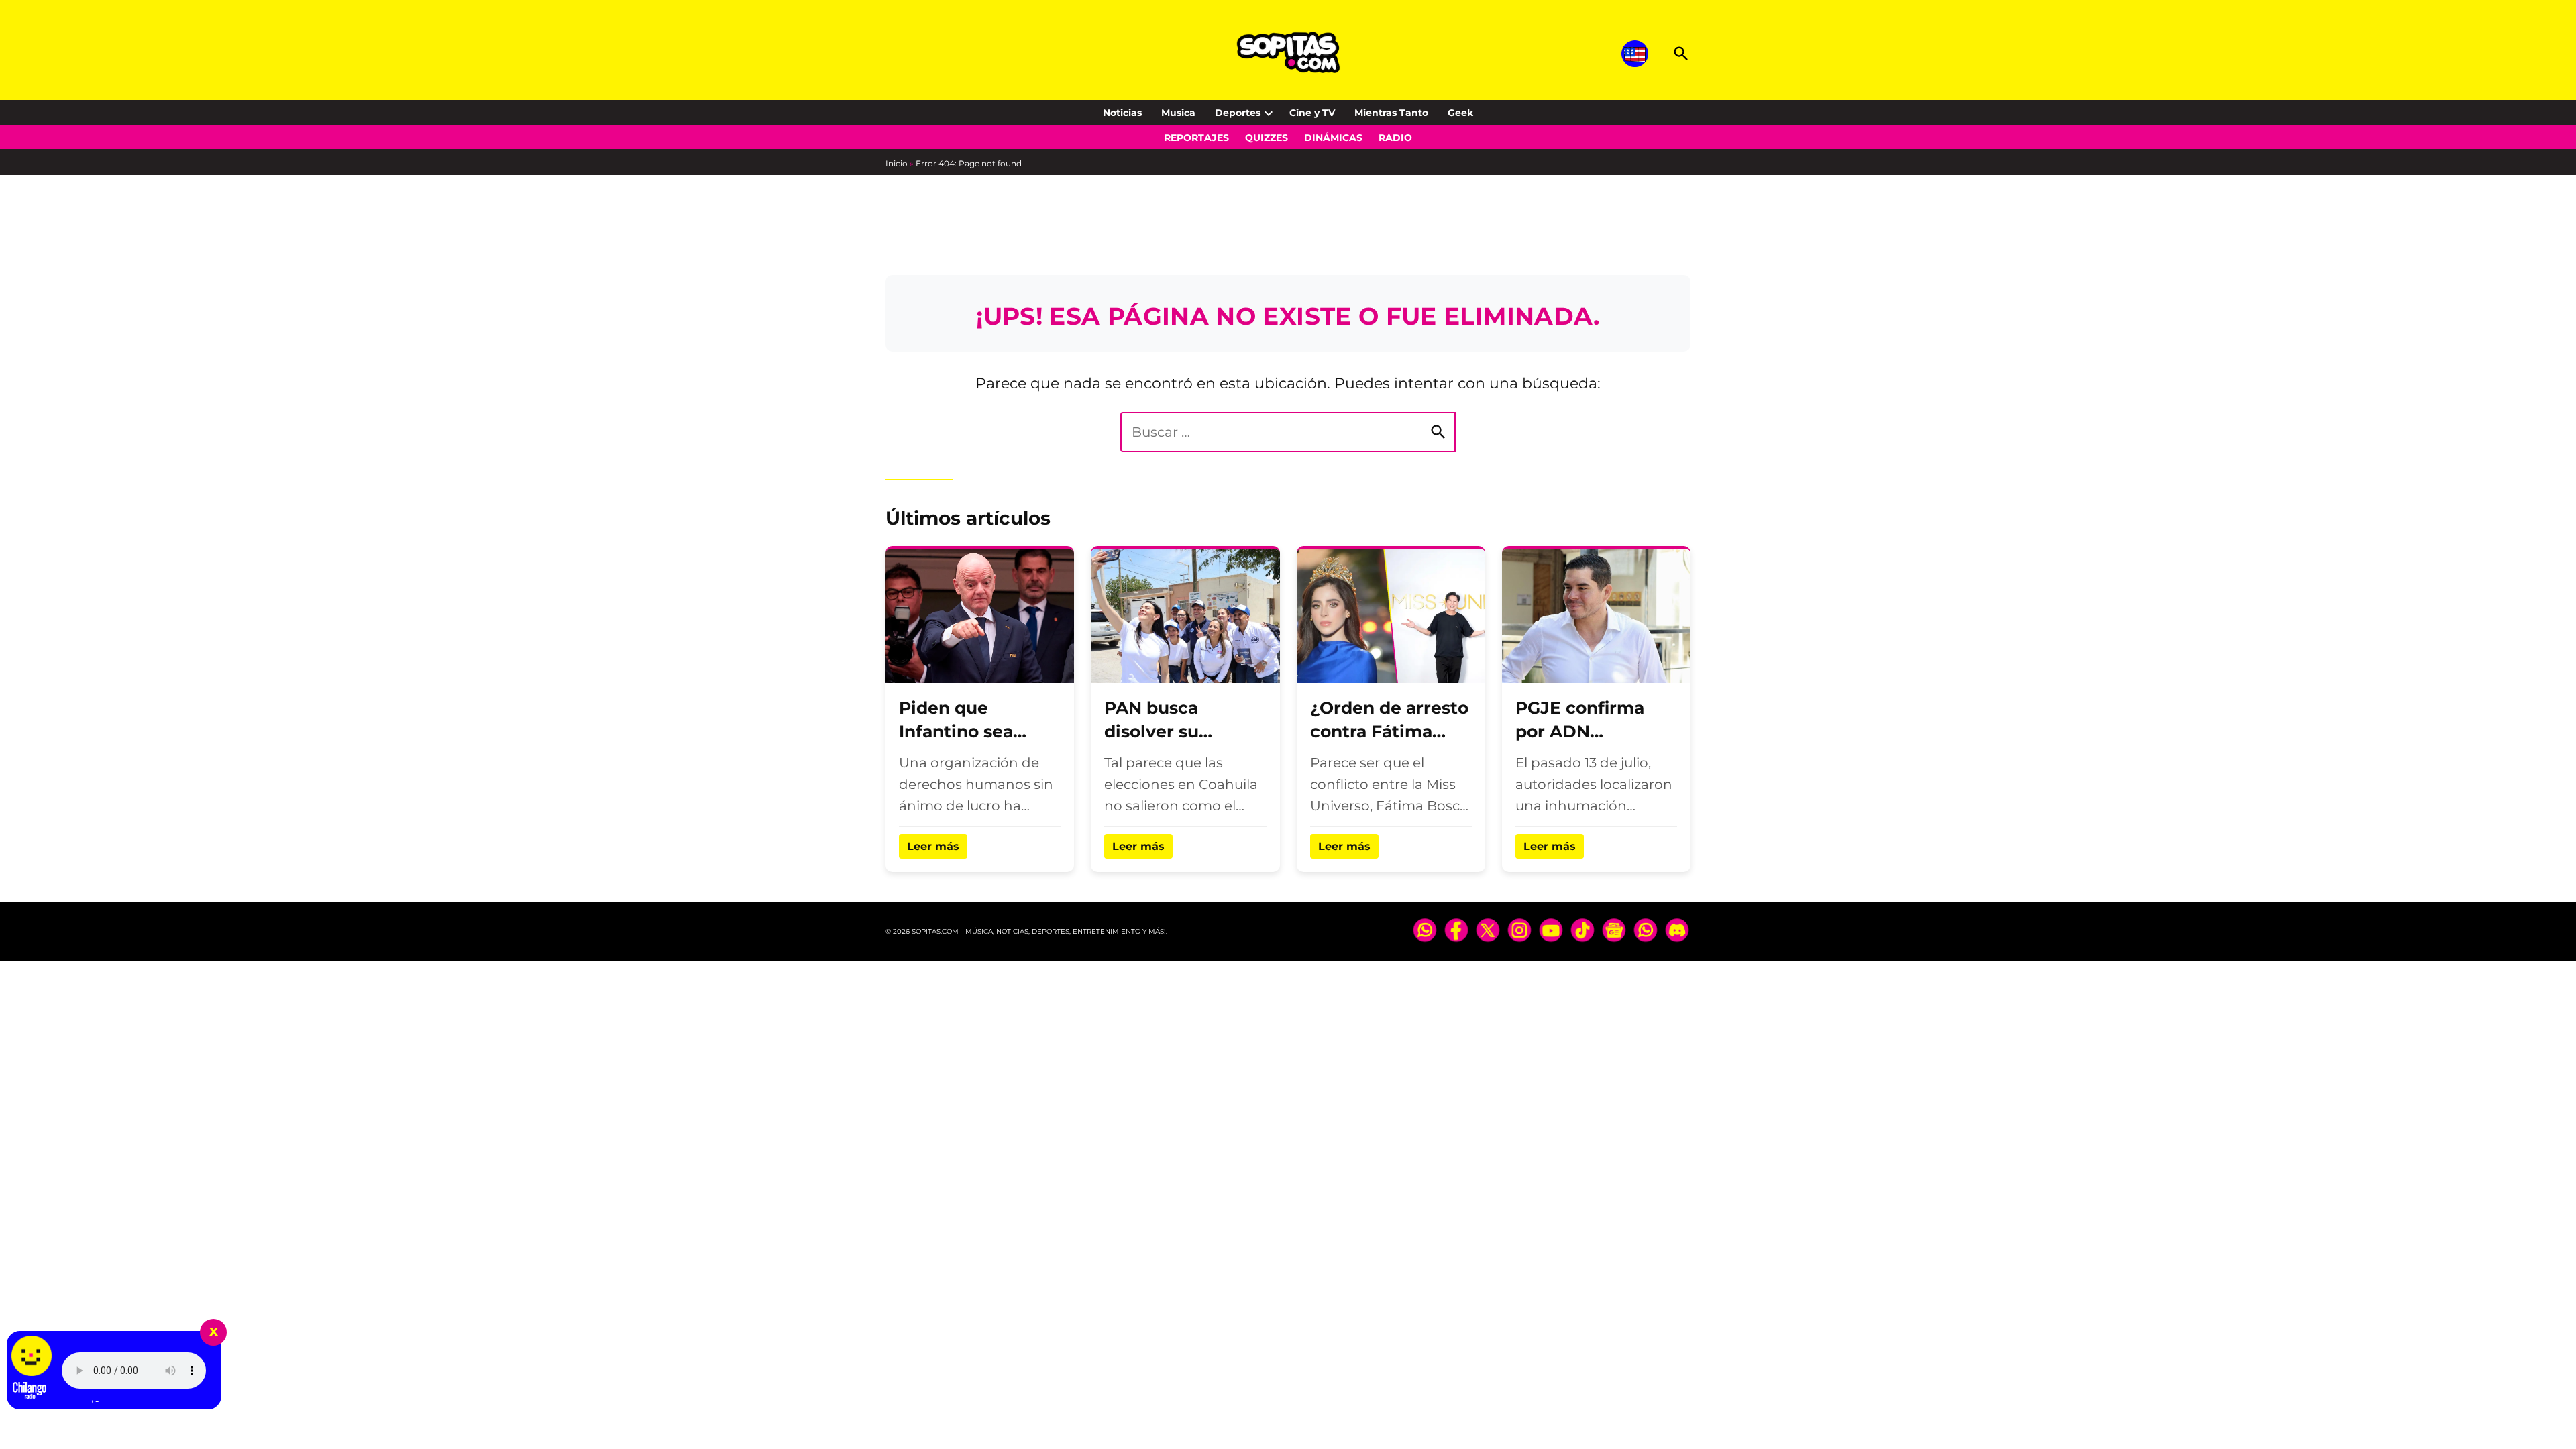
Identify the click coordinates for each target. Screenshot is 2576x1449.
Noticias (1122, 113)
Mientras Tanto (1391, 113)
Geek (1460, 113)
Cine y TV (1312, 113)
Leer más (933, 846)
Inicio (897, 163)
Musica (1178, 113)
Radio (1395, 138)
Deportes (1238, 113)
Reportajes (1196, 138)
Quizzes (1267, 138)
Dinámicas (1333, 138)
